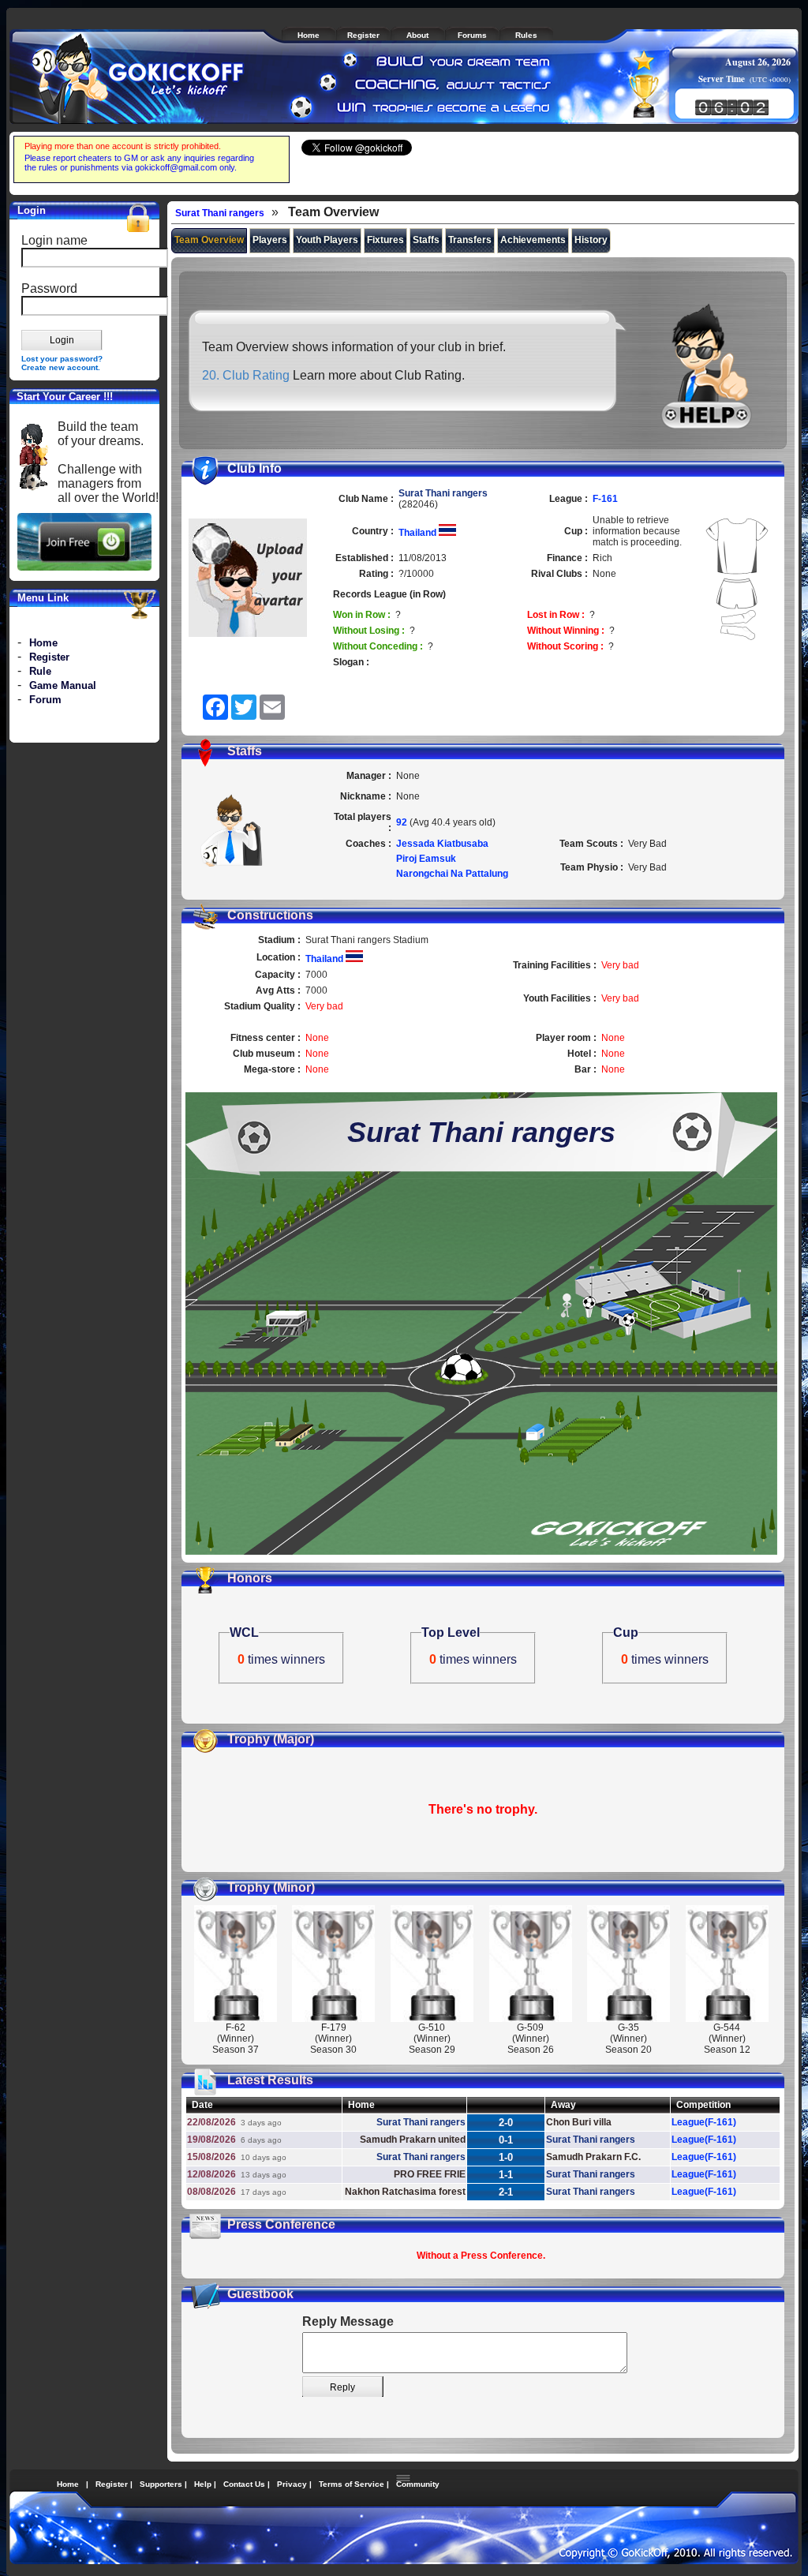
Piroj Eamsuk (426, 859)
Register (49, 657)
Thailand (419, 533)
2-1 (506, 2192)
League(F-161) (704, 2122)
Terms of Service (352, 2484)
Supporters (161, 2484)
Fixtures (385, 240)
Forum (45, 700)
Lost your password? (62, 359)
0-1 (506, 2140)
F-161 (605, 499)
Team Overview (209, 240)
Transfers (470, 240)
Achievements (533, 240)
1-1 (506, 2175)
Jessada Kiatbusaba (442, 844)
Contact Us (244, 2484)
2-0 (506, 2123)
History (591, 240)
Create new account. (61, 367)
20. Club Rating (246, 375)
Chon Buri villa (579, 2122)
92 (403, 822)
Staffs (426, 240)
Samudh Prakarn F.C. (593, 2157)
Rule (40, 671)
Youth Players (327, 240)
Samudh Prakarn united (413, 2140)
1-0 (506, 2157)
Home (43, 643)
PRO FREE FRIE (430, 2174)
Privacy (292, 2484)
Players (270, 240)
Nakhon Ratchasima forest (405, 2192)
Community (418, 2484)
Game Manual (63, 685)
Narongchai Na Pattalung (452, 874)
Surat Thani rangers (220, 213)
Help (203, 2484)
